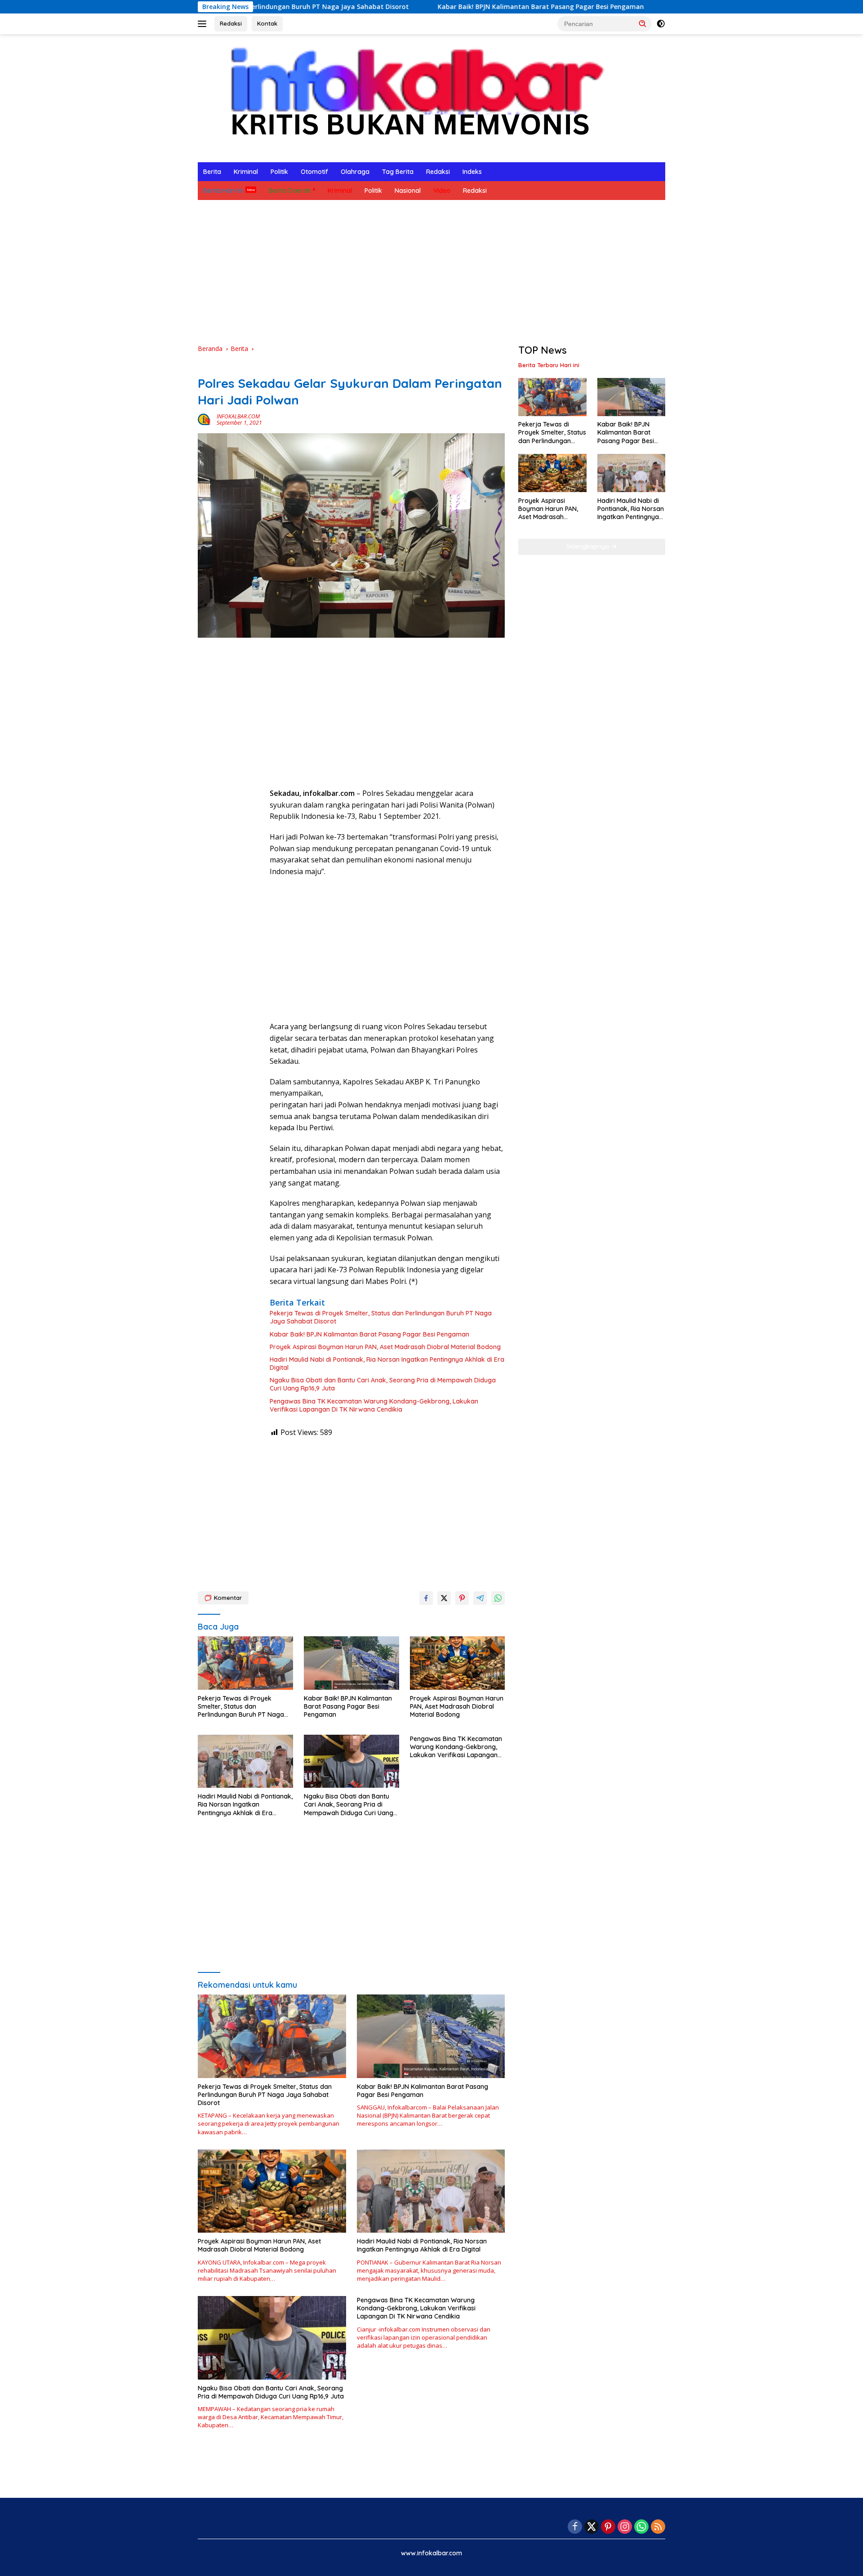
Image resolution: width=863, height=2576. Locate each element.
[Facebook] (575, 2527)
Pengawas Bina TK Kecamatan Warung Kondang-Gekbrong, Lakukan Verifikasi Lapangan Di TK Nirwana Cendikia (374, 1405)
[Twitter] (592, 2527)
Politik (279, 172)
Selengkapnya (589, 546)
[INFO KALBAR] (409, 97)
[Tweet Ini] (444, 1598)
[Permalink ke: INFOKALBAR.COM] (205, 419)
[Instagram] (625, 2527)
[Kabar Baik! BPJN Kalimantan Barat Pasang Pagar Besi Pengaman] (351, 1663)
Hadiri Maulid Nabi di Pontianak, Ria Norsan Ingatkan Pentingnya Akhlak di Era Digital (387, 1364)
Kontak (267, 23)
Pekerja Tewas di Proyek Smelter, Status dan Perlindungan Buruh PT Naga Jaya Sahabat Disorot (381, 1317)
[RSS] (658, 2527)
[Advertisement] (431, 272)
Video (442, 191)
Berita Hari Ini (223, 191)
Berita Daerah (290, 191)
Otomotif (314, 172)
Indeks (472, 172)
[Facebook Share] (426, 1598)
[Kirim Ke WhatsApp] (498, 1598)
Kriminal (246, 172)
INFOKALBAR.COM (238, 416)
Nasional (408, 191)
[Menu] (204, 24)
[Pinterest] (608, 2527)
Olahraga (355, 172)
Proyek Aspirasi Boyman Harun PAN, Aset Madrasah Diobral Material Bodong (385, 1347)
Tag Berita (398, 172)
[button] (643, 23)
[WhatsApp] (641, 2527)
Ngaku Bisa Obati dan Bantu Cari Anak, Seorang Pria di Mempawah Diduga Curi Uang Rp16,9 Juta (383, 1384)
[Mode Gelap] (661, 24)
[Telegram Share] (480, 1598)
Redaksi (231, 23)
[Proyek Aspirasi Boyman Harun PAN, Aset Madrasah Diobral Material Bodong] (458, 1663)
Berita (212, 172)
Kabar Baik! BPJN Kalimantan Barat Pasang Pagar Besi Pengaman (439, 7)
